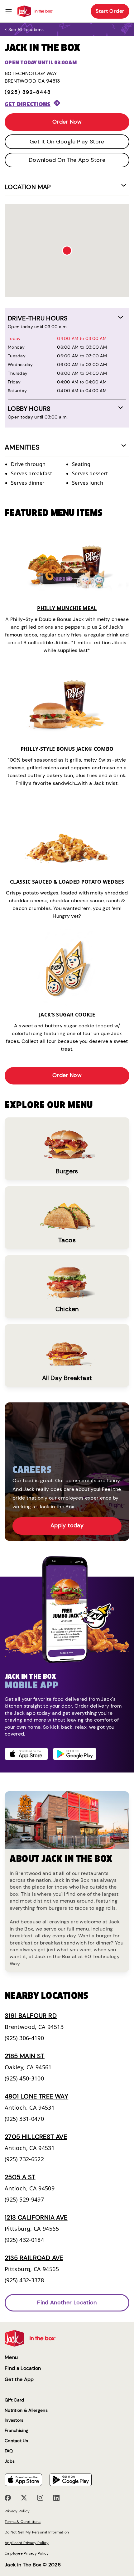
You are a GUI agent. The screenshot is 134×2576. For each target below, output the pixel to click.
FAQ (9, 2451)
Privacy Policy (17, 2511)
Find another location (67, 2302)
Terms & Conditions (23, 2522)
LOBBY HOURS (29, 409)
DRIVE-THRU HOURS (38, 318)
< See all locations (24, 29)
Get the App (19, 2379)
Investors (14, 2420)
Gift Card (14, 2400)
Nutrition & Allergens (26, 2410)
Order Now (67, 122)
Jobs (10, 2461)
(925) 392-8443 (28, 92)
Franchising (17, 2431)
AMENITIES (22, 447)
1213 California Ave (36, 2217)
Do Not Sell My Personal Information (37, 2532)
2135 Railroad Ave (34, 2258)
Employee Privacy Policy (27, 2553)
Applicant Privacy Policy (27, 2543)
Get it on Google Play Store (67, 142)
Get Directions (28, 104)
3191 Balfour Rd (31, 2016)
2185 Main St (25, 2056)
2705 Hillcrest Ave (36, 2137)
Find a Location (23, 2368)
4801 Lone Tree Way (36, 2096)
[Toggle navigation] (9, 11)
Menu (11, 2357)
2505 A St (20, 2177)
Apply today (67, 1525)
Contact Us (16, 2441)
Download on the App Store (67, 160)
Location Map (28, 187)
